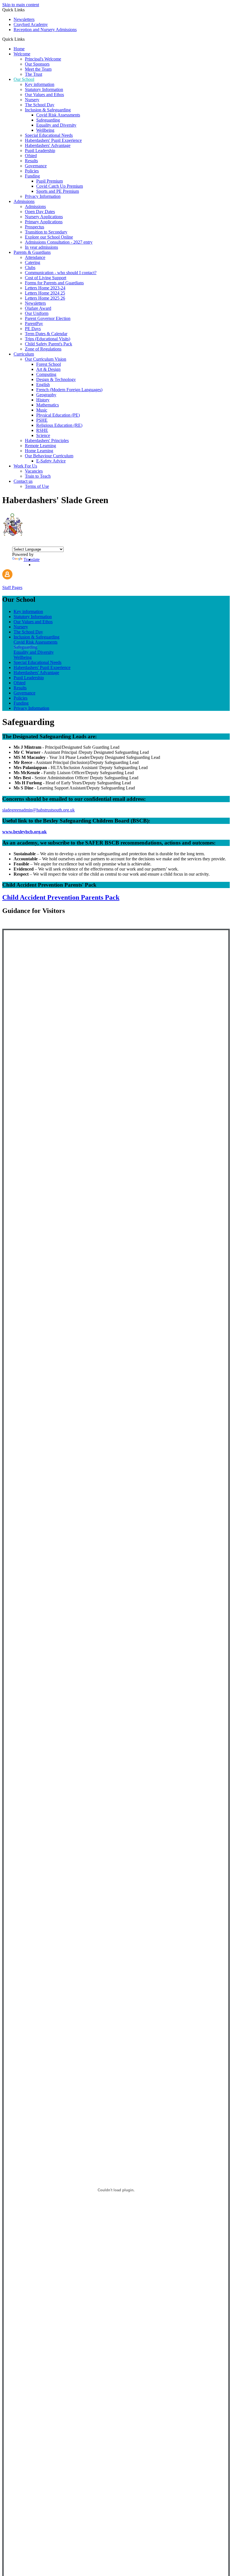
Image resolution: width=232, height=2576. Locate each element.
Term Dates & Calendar (46, 334)
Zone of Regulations (43, 349)
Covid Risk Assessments (58, 115)
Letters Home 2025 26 (45, 298)
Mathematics (48, 405)
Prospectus (35, 227)
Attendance (35, 257)
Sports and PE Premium (58, 191)
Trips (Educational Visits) (48, 339)
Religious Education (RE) (59, 425)
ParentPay (34, 323)
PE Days (33, 329)
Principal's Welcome (43, 59)
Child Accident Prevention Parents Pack (61, 897)
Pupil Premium (50, 181)
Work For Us (25, 466)
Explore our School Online (49, 237)
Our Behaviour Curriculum (49, 456)
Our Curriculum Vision (46, 359)
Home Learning (39, 451)
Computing (46, 374)
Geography (46, 395)
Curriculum (24, 354)
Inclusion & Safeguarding (48, 110)
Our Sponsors (37, 64)
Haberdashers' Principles (47, 440)
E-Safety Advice (51, 461)
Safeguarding (48, 120)
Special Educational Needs (49, 135)
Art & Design (48, 369)
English (43, 385)
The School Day (40, 105)
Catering (33, 262)
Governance (36, 166)
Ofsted (31, 156)
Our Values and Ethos (44, 95)
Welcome (22, 54)
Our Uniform (37, 313)
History (43, 400)
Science (43, 435)
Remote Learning (40, 446)
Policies (32, 171)
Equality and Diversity (56, 125)
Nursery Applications (44, 217)
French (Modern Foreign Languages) (69, 390)
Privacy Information (43, 196)
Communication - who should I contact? (61, 273)
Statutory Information (44, 89)
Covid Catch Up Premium (60, 186)
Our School (24, 79)
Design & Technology (56, 379)
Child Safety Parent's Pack (49, 344)
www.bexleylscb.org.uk (24, 832)
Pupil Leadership (40, 151)
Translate (32, 559)
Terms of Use (37, 486)
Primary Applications (44, 222)
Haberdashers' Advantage (48, 145)
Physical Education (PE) (58, 415)
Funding (32, 176)
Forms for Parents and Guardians (54, 283)
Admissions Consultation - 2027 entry (59, 242)
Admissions (24, 201)
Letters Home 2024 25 (45, 293)
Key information (40, 84)
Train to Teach (38, 476)
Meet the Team (38, 69)
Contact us (23, 481)
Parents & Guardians (32, 252)
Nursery (32, 100)
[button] (27, 39)
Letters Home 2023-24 (45, 288)
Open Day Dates (40, 212)
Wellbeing (45, 130)
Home (19, 49)
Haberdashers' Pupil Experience (53, 140)
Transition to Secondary (46, 232)
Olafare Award (38, 308)
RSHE (42, 430)
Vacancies (34, 471)
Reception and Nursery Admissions (45, 30)
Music (42, 410)
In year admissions (41, 247)
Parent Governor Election (48, 318)
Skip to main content (21, 5)
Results (31, 161)
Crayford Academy (31, 24)
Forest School (49, 364)
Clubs (30, 268)
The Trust (34, 74)
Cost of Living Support (46, 278)
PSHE (42, 420)
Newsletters (24, 19)
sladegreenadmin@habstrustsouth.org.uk (38, 810)
